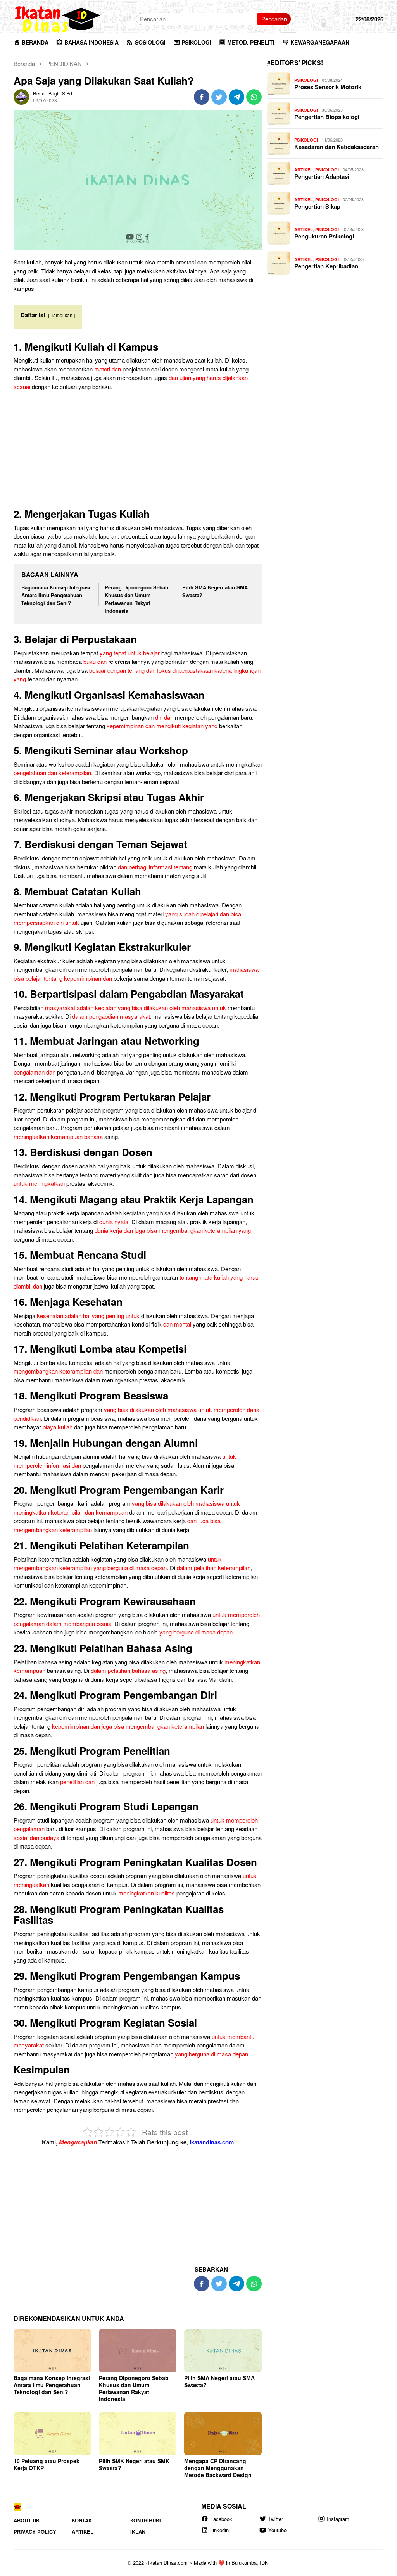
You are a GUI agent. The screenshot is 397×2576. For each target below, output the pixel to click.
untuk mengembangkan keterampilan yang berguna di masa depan (118, 1564)
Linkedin (219, 2530)
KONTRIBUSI (146, 2520)
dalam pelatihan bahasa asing (128, 1670)
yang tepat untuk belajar (130, 653)
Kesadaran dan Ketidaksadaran (337, 147)
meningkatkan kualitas (147, 1893)
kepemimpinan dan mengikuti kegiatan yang (162, 726)
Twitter (276, 2519)
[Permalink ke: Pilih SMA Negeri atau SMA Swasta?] (223, 2351)
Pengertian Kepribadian (326, 266)
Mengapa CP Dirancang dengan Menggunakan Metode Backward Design (218, 2468)
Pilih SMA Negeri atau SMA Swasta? (219, 2381)
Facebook (221, 2519)
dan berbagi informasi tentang (155, 867)
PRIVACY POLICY (35, 2532)
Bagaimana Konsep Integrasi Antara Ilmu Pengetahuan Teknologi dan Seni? (56, 595)
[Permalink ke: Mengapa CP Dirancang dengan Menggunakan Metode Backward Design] (223, 2434)
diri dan (164, 717)
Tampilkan (62, 315)
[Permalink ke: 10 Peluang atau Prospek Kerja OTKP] (52, 2434)
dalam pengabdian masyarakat (111, 1016)
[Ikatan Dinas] (58, 18)
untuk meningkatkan (39, 1183)
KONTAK (82, 2520)
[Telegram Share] (236, 97)
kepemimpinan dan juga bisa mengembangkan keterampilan (128, 1726)
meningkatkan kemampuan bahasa (58, 1136)
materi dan (108, 369)
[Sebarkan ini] (202, 97)
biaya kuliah (58, 1427)
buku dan (95, 661)
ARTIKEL (304, 170)
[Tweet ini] (219, 97)
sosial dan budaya (36, 1837)
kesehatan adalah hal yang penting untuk (88, 1316)
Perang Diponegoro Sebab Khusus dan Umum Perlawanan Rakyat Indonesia (136, 599)
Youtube (277, 2530)
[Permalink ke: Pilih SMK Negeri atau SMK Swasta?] (138, 2434)
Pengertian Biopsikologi (327, 117)
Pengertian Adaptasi (322, 176)
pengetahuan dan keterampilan (52, 773)
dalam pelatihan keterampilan (214, 1568)
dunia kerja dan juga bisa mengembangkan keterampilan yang (173, 1230)
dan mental (177, 1324)
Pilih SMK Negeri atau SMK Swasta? (134, 2464)
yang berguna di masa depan (196, 1632)
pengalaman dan (35, 1072)
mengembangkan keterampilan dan (58, 1371)
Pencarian (274, 19)
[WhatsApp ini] (254, 97)
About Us (27, 2520)
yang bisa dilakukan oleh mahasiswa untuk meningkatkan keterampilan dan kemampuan (127, 1508)
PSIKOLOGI (306, 80)
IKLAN (138, 2532)
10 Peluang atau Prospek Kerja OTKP (47, 2464)
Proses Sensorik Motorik (328, 87)
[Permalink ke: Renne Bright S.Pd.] (21, 96)
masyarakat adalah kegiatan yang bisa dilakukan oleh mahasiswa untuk (135, 1008)
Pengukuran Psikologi (324, 236)
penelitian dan (77, 1782)
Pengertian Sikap (317, 206)
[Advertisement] (138, 451)
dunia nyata (114, 1222)
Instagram (338, 2519)
